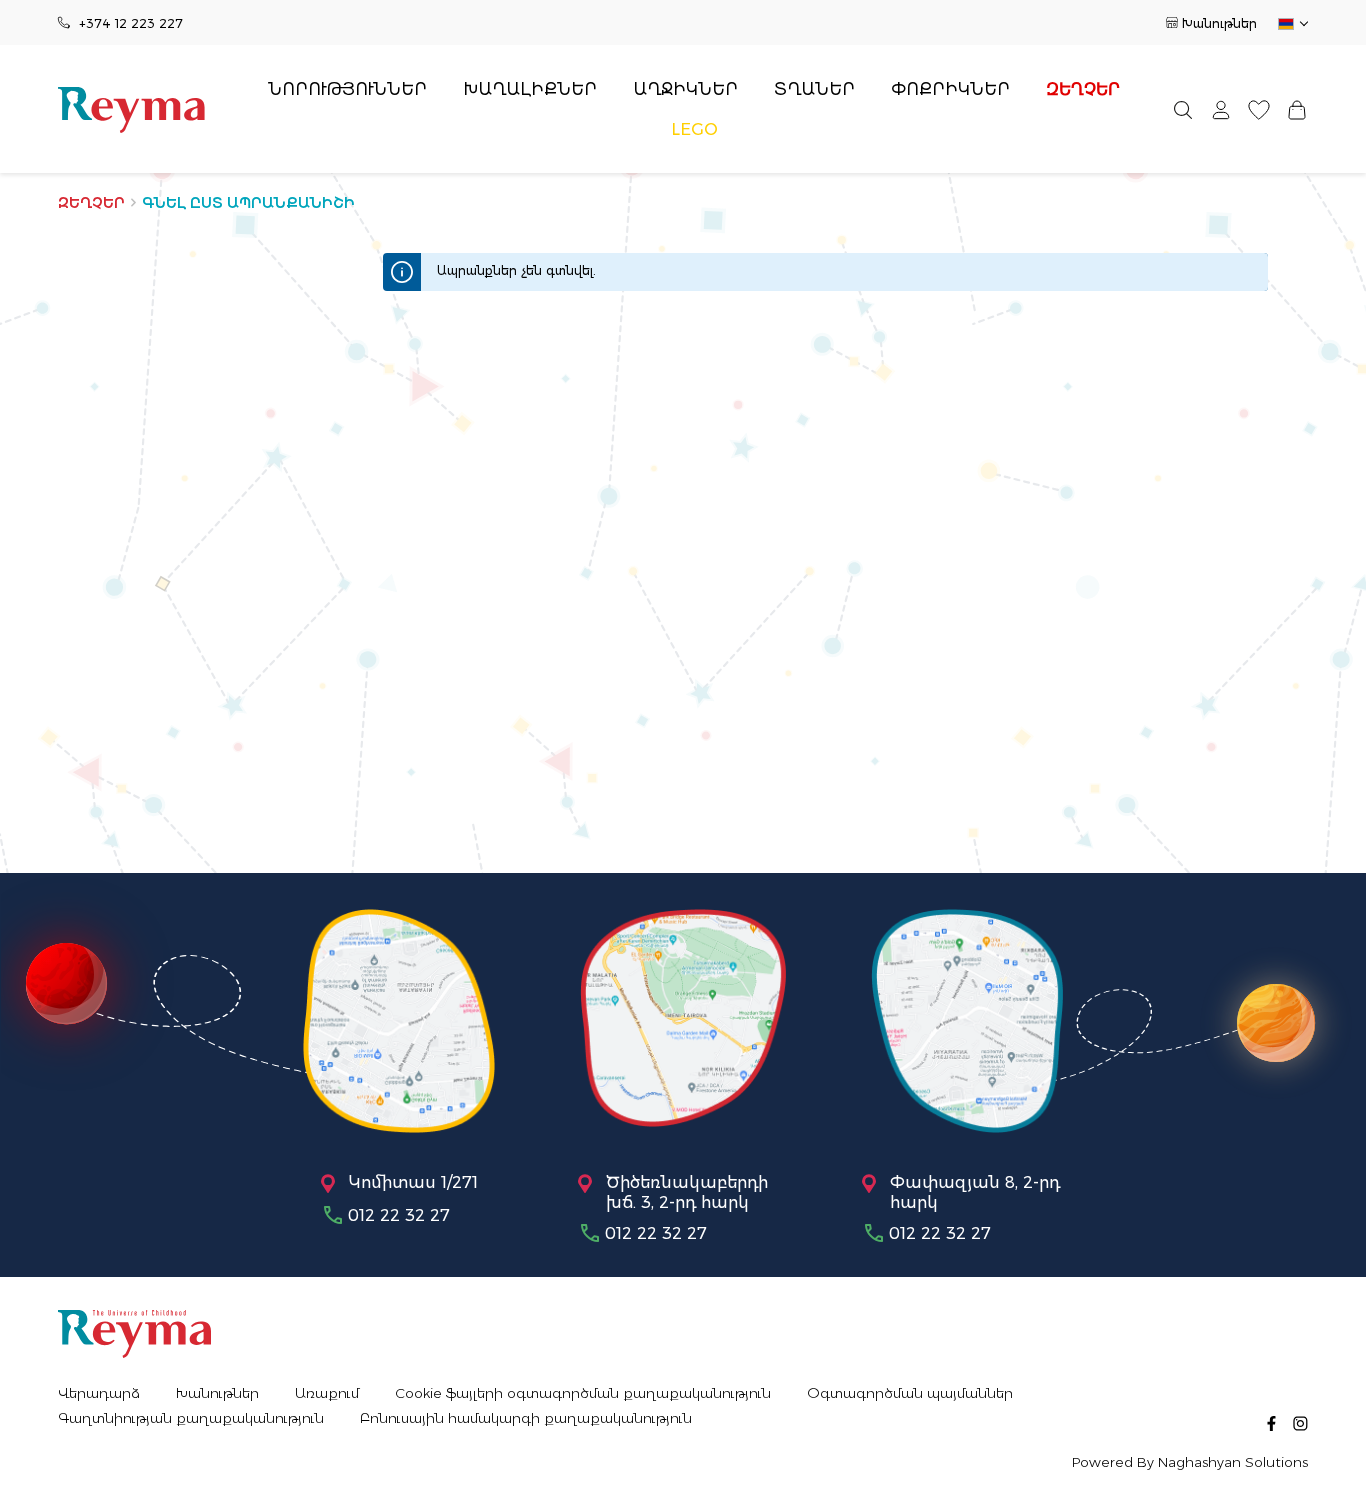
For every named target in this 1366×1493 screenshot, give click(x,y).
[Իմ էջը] (1221, 109)
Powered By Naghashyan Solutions (1190, 1462)
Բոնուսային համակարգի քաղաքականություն (526, 1418)
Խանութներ (1219, 23)
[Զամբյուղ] (1297, 109)
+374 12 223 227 (131, 23)
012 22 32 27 (399, 1215)
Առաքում (327, 1393)
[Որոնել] (1183, 109)
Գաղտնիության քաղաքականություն (191, 1418)
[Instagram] (1300, 1422)
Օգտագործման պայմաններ (910, 1393)
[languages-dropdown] (1291, 24)
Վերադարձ (99, 1393)
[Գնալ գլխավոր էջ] (131, 110)
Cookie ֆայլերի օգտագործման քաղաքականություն (583, 1393)
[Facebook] (1271, 1422)
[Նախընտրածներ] (1259, 109)
